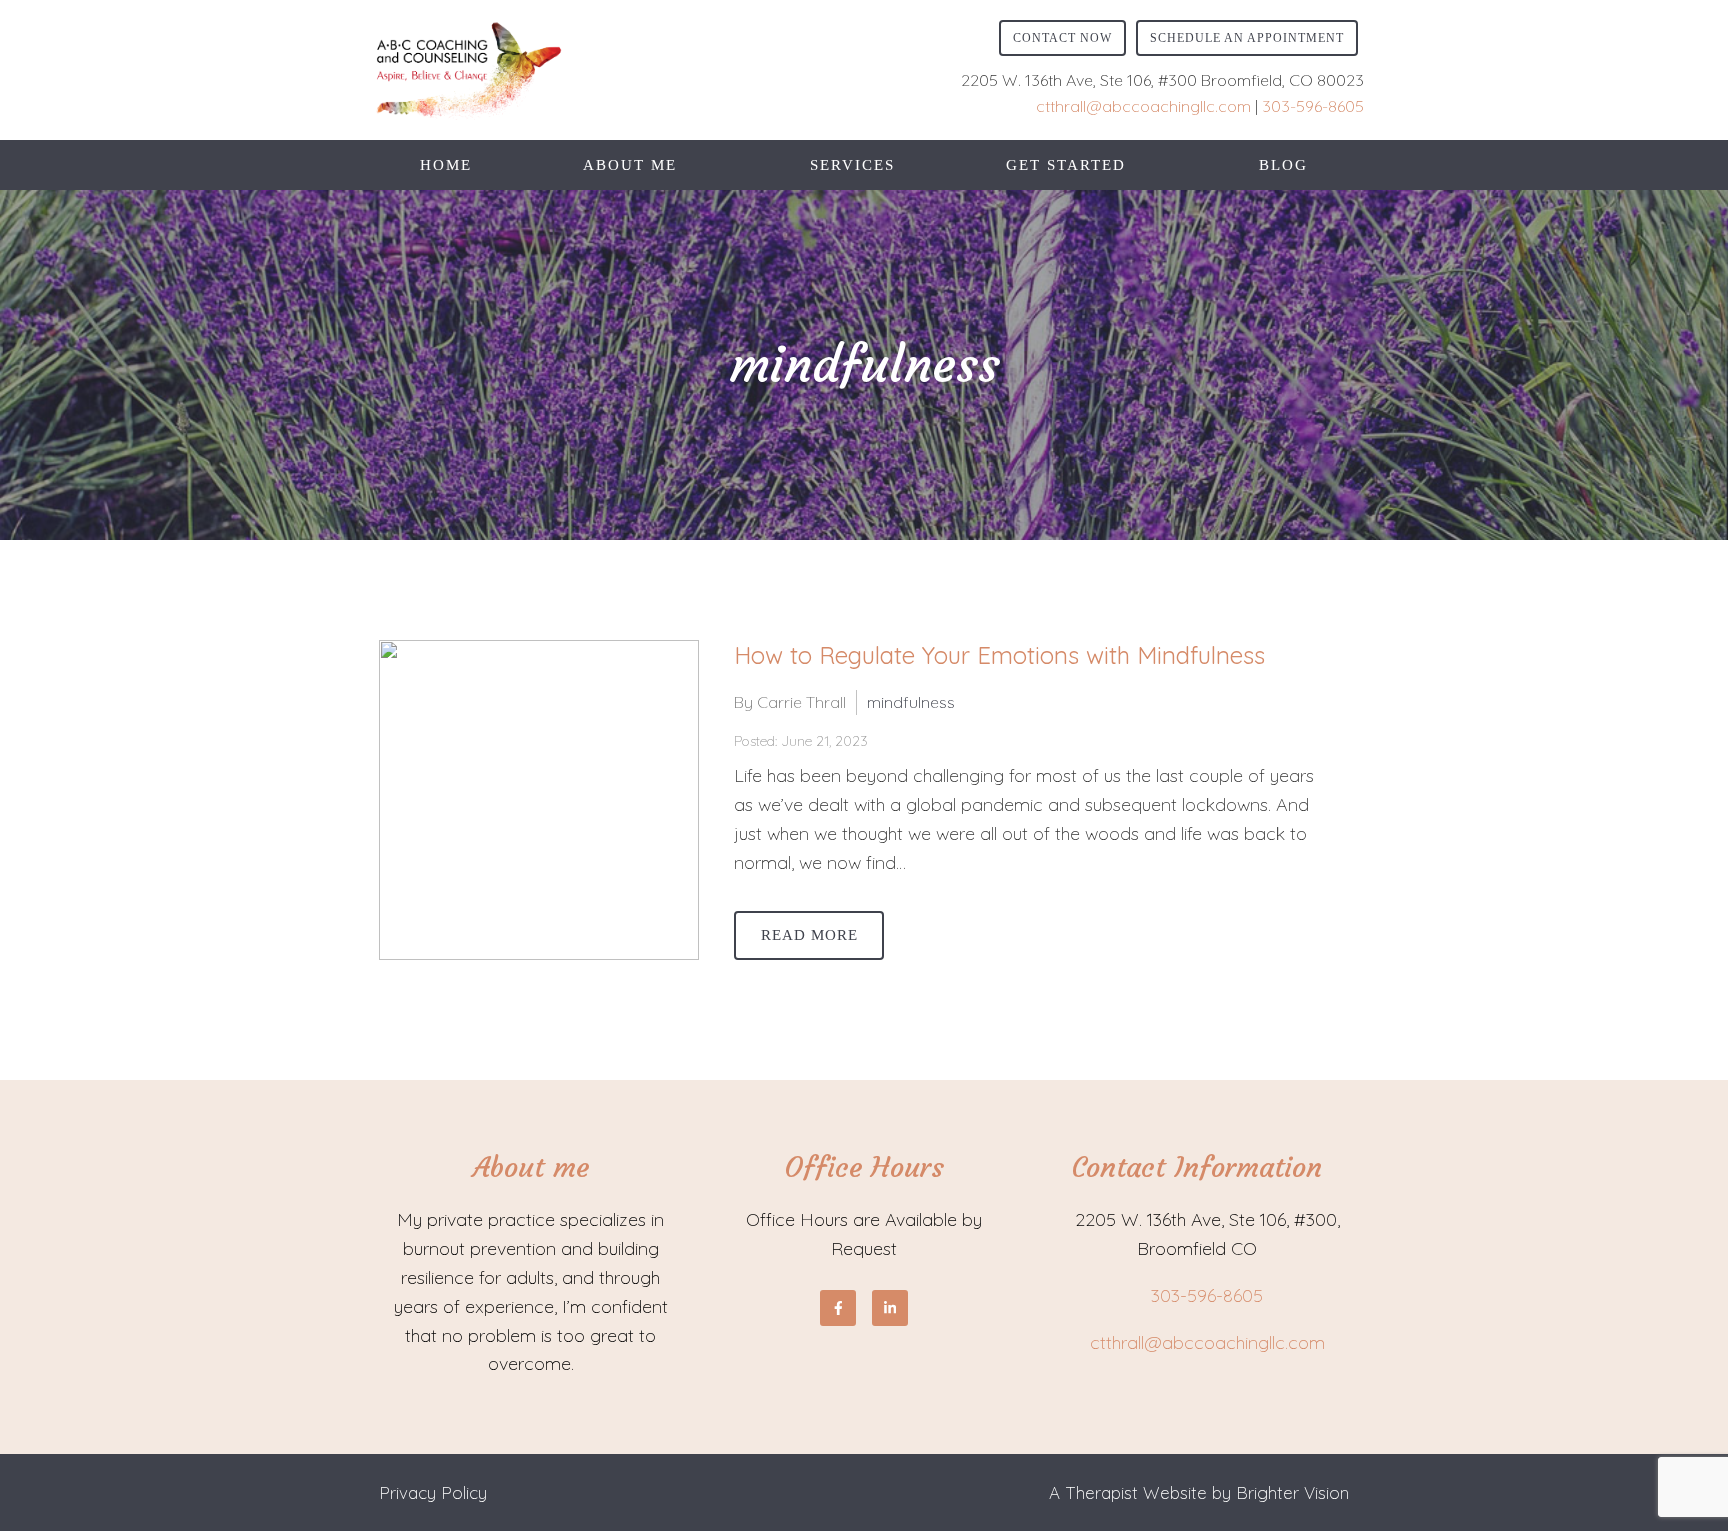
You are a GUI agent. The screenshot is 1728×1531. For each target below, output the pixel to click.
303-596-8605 (1313, 106)
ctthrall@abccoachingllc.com (1143, 106)
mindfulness (911, 702)
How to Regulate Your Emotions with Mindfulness (999, 655)
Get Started (1066, 165)
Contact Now (1062, 38)
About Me (630, 165)
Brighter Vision (1292, 1492)
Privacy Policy (433, 1492)
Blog (1283, 165)
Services (852, 165)
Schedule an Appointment (1247, 38)
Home (446, 165)
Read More (809, 935)
